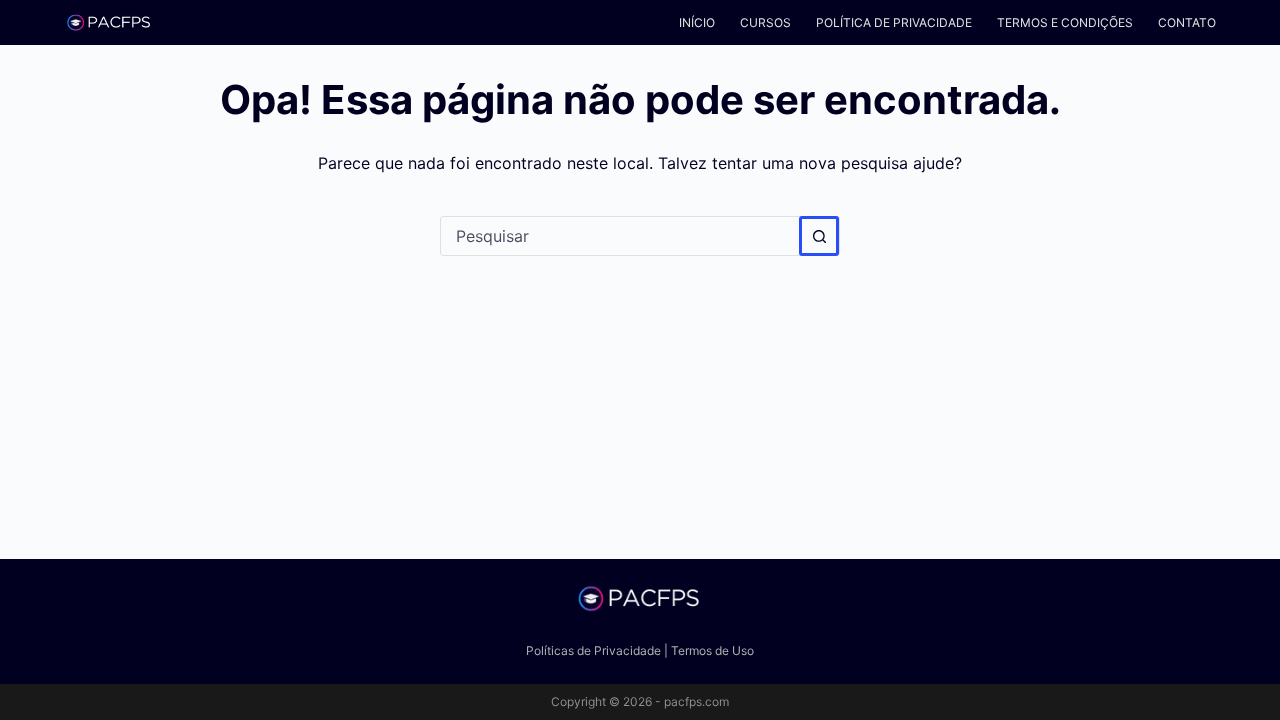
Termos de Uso (712, 650)
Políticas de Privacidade (593, 650)
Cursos (765, 22)
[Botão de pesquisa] (819, 236)
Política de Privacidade (894, 22)
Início (697, 22)
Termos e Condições (1065, 22)
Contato (1187, 22)
